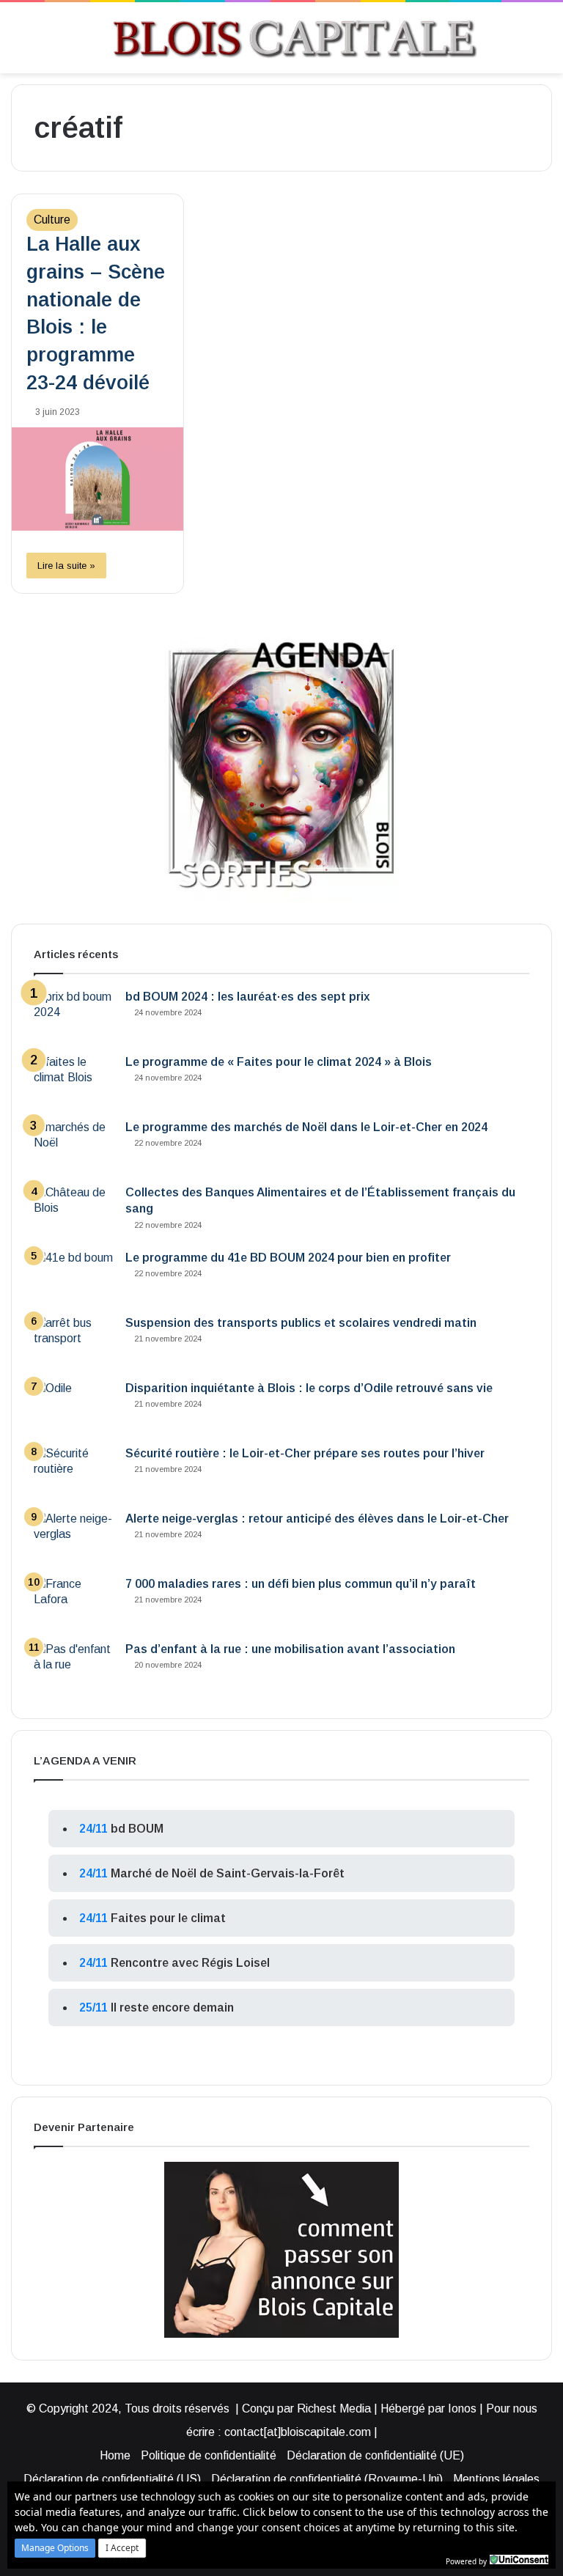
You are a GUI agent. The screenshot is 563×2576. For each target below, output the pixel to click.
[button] (55, 2548)
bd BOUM (137, 1829)
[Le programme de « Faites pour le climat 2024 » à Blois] (74, 1082)
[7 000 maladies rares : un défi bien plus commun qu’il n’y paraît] (74, 1604)
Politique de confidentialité (209, 2455)
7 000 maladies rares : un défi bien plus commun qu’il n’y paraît (301, 1584)
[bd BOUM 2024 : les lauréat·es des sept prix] (74, 1016)
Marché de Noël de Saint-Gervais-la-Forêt (228, 1873)
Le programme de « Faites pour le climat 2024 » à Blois (279, 1062)
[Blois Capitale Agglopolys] (269, 38)
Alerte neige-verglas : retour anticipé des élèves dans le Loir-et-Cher (317, 1519)
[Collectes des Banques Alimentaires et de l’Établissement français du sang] (74, 1212)
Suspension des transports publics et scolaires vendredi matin (301, 1323)
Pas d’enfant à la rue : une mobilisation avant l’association (290, 1649)
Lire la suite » (66, 566)
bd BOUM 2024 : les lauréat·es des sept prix (248, 997)
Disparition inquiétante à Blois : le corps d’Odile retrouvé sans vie (309, 1388)
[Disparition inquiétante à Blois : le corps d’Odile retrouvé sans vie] (74, 1408)
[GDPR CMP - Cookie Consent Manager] (519, 2560)
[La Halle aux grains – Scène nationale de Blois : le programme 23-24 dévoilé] (97, 479)
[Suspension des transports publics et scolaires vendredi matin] (74, 1343)
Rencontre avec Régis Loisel (190, 1963)
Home (115, 2455)
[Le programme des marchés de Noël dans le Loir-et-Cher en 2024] (74, 1147)
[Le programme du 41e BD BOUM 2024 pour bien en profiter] (74, 1277)
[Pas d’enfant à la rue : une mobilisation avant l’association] (74, 1669)
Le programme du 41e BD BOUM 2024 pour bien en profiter (288, 1258)
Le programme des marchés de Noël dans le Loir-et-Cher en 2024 (306, 1127)
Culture (52, 220)
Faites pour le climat (168, 1918)
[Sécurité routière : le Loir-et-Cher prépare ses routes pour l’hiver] (74, 1473)
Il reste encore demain (172, 2008)
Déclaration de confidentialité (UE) (375, 2455)
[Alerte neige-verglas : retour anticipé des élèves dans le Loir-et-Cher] (74, 1538)
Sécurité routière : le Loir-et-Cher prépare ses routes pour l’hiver (305, 1453)
